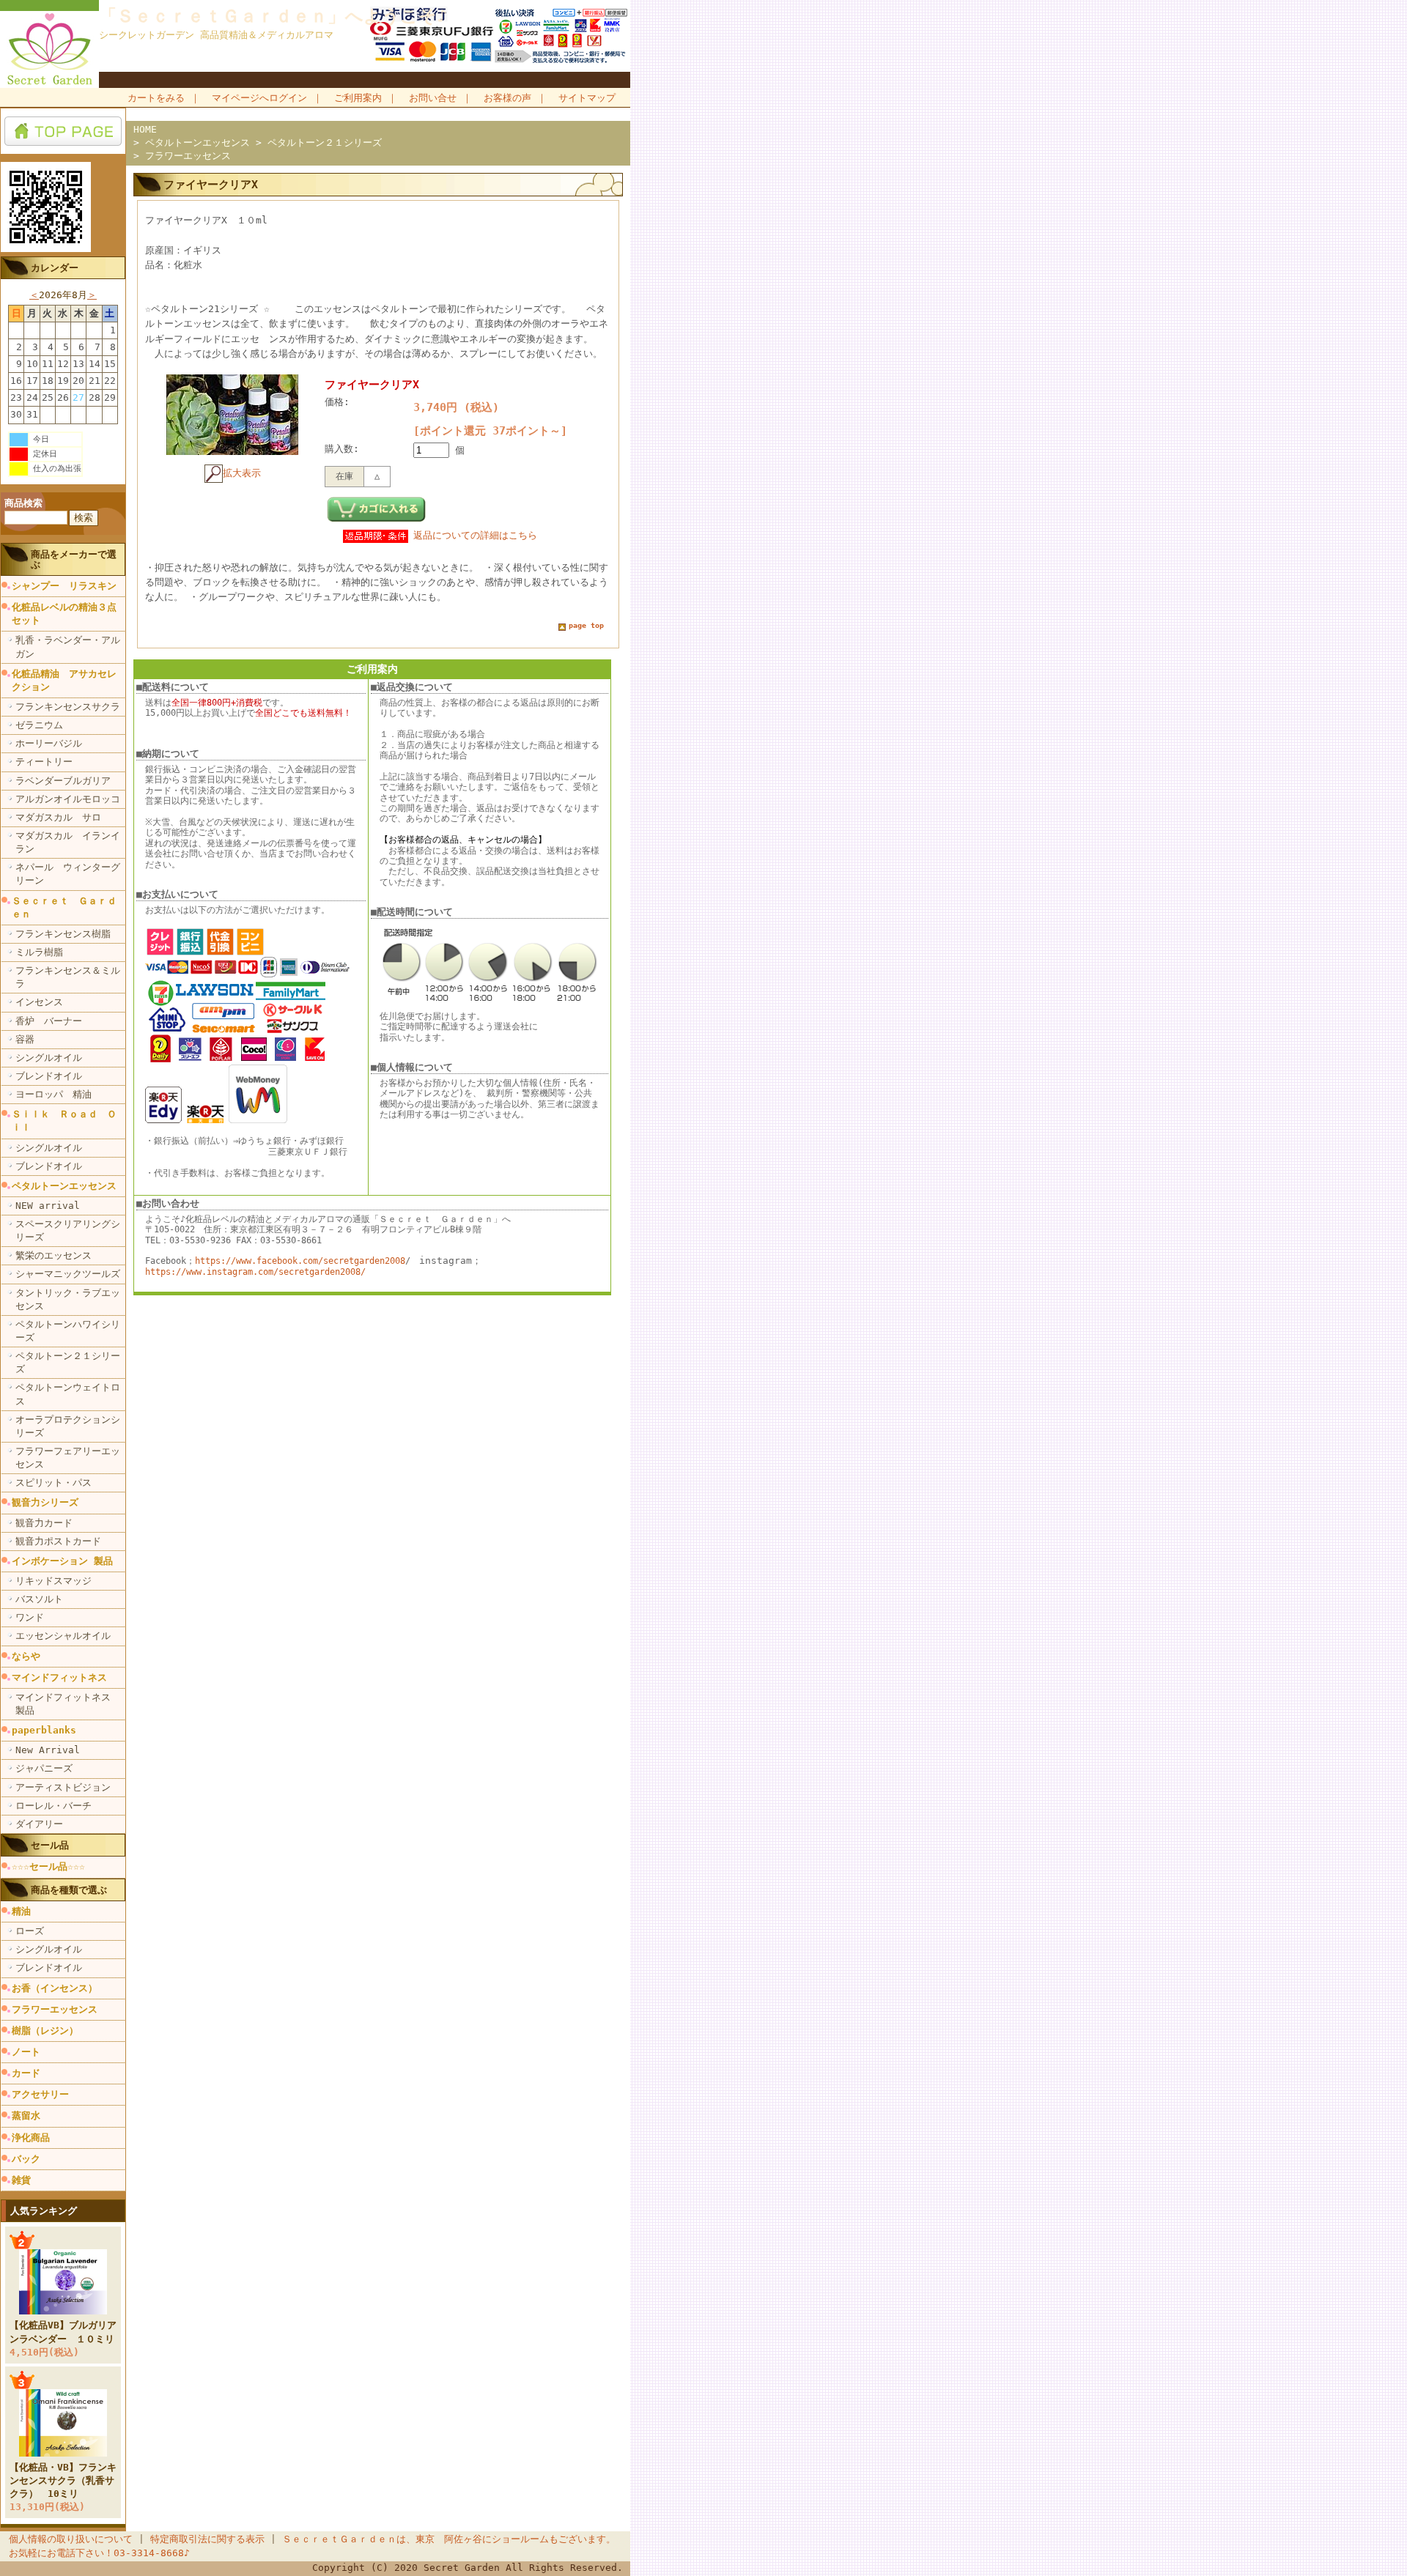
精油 (21, 1911)
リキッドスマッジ (53, 1581)
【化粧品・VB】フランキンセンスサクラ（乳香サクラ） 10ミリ (63, 2480)
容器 (25, 1039)
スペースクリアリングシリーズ (68, 1230)
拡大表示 (242, 473)
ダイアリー (39, 1824)
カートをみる (156, 98)
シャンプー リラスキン (64, 586)
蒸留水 (26, 2116)
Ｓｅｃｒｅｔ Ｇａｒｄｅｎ (64, 907)
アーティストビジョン (63, 1787)
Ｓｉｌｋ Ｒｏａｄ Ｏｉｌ (64, 1121)
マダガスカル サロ (58, 817)
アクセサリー (40, 2094)
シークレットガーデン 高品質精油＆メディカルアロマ (216, 35)
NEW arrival (48, 1206)
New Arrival (48, 1750)
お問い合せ (433, 98)
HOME (145, 129)
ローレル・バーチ (53, 1806)
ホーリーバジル (49, 743)
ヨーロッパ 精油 (53, 1094)
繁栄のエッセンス (53, 1255)
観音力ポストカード (58, 1541)
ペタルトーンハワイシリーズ (68, 1331)
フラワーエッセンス (55, 2009)
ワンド (30, 1617)
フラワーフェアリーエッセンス (68, 1458)
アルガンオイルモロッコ (68, 799)
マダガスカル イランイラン (68, 842)
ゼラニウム (39, 725)
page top (586, 625)
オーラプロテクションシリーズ (68, 1426)
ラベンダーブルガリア (63, 781)
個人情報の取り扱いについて (71, 2539)
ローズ (30, 1931)
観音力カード (44, 1523)
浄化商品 (31, 2138)
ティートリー (44, 762)
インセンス (39, 1002)
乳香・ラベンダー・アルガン (68, 647)
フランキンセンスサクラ (68, 707)
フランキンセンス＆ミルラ (68, 977)
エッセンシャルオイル (63, 1636)
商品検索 (23, 503)
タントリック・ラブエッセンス (68, 1299)
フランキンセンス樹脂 (63, 934)
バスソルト (39, 1599)
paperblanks (44, 1730)
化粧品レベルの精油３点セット (64, 614)
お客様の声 (507, 98)
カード (26, 2073)
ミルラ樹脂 (39, 952)
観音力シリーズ (45, 1502)
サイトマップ (587, 98)
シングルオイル (49, 1058)
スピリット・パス (53, 1483)
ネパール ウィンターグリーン (68, 874)
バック (26, 2159)
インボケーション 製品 (62, 1561)
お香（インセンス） (55, 1988)
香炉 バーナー (49, 1021)
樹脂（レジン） (45, 2031)
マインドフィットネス (59, 1677)
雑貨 (21, 2180)
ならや (26, 1656)
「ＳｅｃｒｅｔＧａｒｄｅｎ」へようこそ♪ (273, 16)
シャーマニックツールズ (68, 1274)
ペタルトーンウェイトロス (68, 1394)
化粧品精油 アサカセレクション (64, 680)
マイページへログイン (259, 98)
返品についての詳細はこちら (475, 535)
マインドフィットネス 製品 (68, 1704)
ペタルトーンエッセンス (64, 1186)
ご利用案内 (358, 98)
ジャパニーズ (44, 1768)
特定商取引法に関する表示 (207, 2539)
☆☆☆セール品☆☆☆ (48, 1866)
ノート (26, 2052)
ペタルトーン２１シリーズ (68, 1362)
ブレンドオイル (49, 1076)
